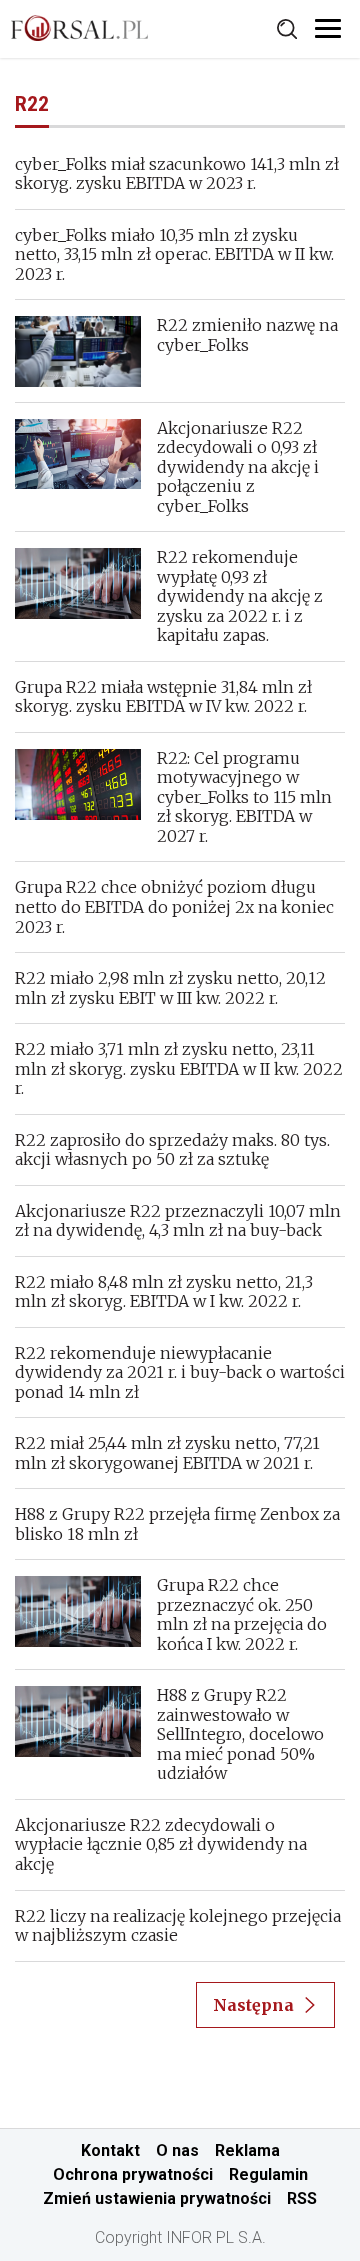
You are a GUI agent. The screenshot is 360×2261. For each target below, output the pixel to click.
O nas (177, 2150)
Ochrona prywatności (133, 2174)
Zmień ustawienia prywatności (157, 2198)
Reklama (247, 2150)
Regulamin (268, 2174)
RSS (302, 2198)
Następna (253, 2005)
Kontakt (110, 2150)
